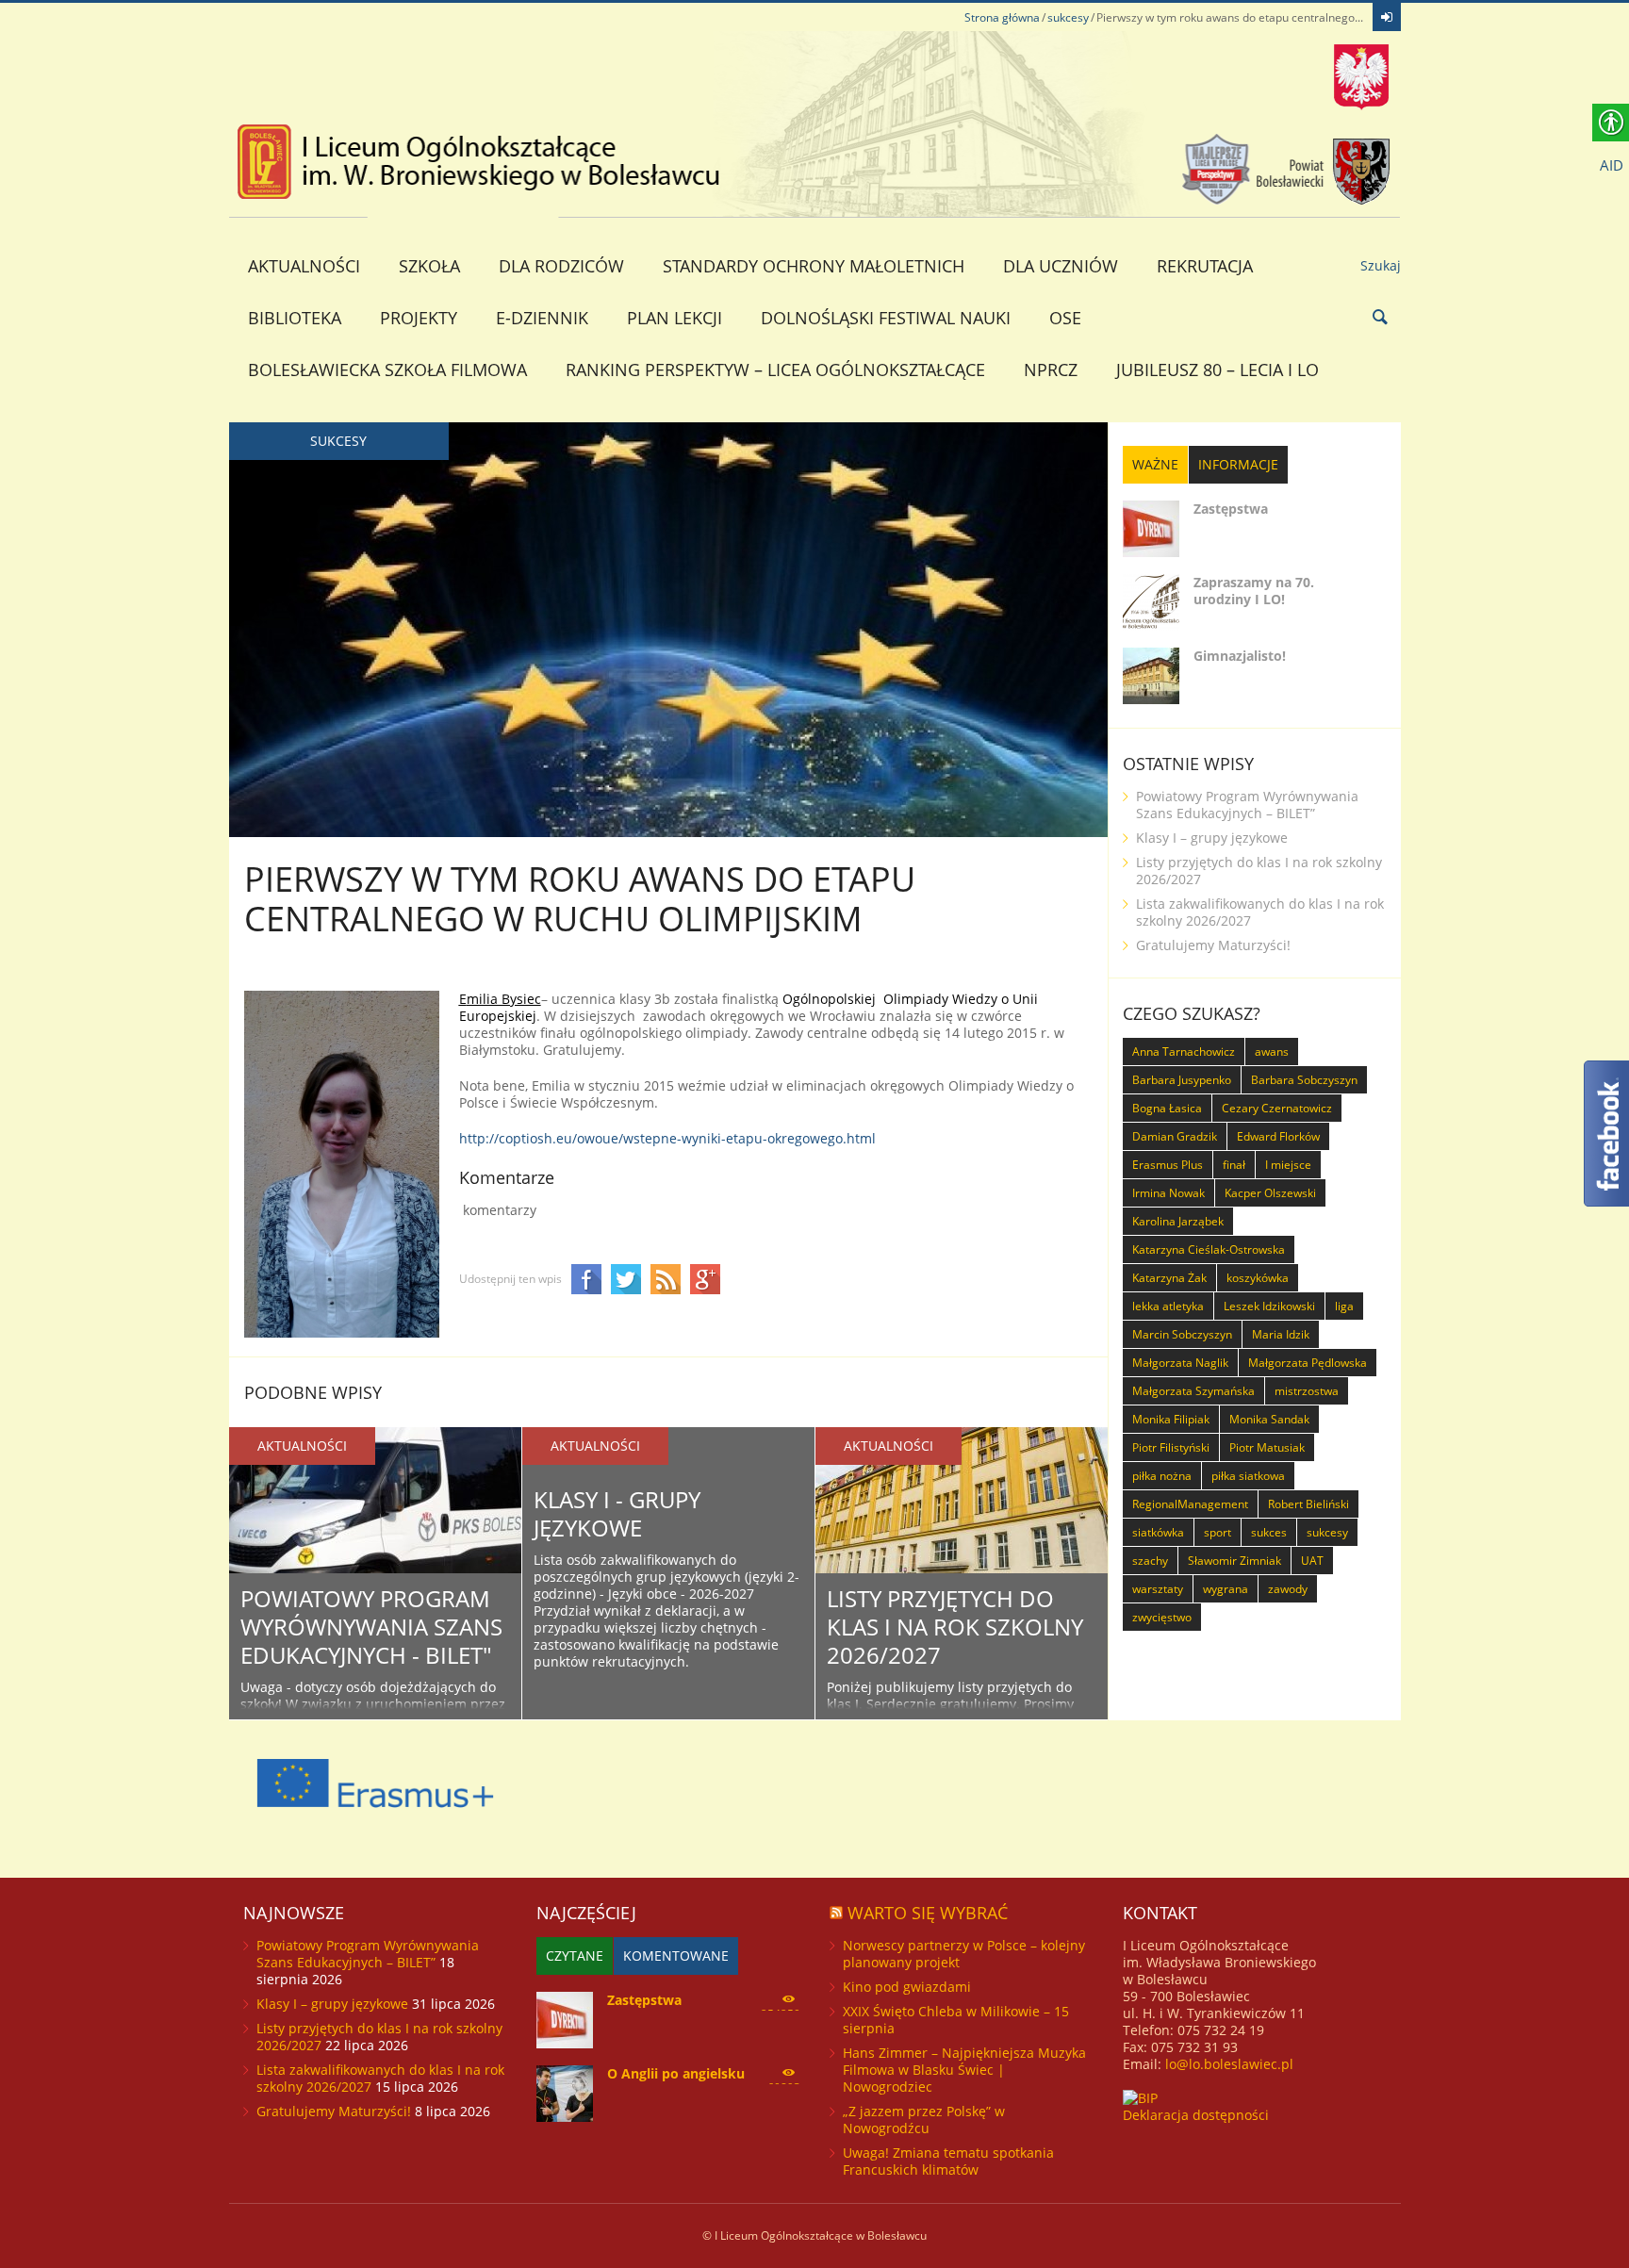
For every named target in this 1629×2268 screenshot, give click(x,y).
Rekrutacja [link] (1205, 266)
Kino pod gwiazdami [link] (907, 1987)
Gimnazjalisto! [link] (1240, 656)
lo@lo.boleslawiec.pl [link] (1229, 2064)
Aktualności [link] (304, 266)
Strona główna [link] (1002, 17)
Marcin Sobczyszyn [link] (1182, 1334)
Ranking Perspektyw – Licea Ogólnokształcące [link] (775, 370)
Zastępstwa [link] (1231, 509)
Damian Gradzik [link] (1175, 1136)
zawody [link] (1288, 1589)
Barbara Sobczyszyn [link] (1304, 1080)
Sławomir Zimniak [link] (1234, 1561)
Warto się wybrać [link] (928, 1913)
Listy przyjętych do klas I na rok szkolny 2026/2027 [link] (955, 1627)
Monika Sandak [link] (1269, 1419)
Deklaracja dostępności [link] (1196, 2115)
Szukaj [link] (1381, 265)
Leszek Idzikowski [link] (1269, 1306)
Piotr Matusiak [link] (1267, 1447)
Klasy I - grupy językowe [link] (617, 1513)
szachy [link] (1150, 1561)
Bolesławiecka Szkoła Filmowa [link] (387, 370)
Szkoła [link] (429, 266)
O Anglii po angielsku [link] (676, 2073)
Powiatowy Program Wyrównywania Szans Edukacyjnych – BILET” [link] (1247, 805)
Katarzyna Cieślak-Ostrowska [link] (1209, 1249)
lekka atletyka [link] (1168, 1306)
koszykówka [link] (1258, 1278)
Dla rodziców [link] (561, 266)
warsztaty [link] (1158, 1589)
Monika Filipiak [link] (1171, 1419)
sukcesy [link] (1068, 17)
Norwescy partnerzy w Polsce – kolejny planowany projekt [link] (964, 1954)
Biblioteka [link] (295, 318)
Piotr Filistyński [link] (1171, 1447)
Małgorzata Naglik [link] (1180, 1363)
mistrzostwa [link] (1307, 1391)
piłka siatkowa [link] (1248, 1476)
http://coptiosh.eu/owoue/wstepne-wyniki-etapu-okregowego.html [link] (667, 1138)
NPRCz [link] (1051, 370)
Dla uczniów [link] (1061, 266)
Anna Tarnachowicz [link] (1184, 1052)
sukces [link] (1269, 1532)
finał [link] (1234, 1165)
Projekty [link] (419, 318)
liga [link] (1344, 1306)
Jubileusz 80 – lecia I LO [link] (1218, 370)
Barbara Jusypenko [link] (1182, 1080)
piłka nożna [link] (1162, 1476)
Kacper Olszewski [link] (1270, 1193)
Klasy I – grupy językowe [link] (1212, 838)
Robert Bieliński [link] (1308, 1504)
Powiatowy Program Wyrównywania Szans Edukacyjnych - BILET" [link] (371, 1627)
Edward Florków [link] (1278, 1136)
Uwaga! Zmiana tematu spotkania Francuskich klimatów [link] (948, 2161)
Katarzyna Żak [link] (1169, 1278)
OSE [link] (1065, 318)
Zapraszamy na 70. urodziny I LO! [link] (1254, 591)
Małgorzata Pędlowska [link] (1308, 1363)
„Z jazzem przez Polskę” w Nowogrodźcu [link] (924, 2120)
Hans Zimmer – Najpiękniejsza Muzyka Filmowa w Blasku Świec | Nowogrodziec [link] (964, 2070)
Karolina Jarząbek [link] (1178, 1221)
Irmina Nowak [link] (1168, 1193)
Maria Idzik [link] (1281, 1334)
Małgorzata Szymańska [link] (1193, 1391)
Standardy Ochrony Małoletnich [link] (814, 266)
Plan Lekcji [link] (675, 318)
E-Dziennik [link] (542, 318)
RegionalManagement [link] (1190, 1504)
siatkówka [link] (1158, 1532)
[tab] (1155, 465)
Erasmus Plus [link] (1168, 1165)
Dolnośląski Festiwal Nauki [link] (886, 318)
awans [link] (1272, 1052)
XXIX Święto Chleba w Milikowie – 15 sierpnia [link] (956, 2020)
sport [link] (1218, 1532)
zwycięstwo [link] (1162, 1617)
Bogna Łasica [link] (1167, 1108)
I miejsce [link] (1288, 1165)
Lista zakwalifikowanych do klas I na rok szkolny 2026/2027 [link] (1260, 912)
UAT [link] (1312, 1561)
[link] (1387, 17)
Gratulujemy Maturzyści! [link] (1213, 945)
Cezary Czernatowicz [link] (1277, 1108)
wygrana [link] (1226, 1589)
